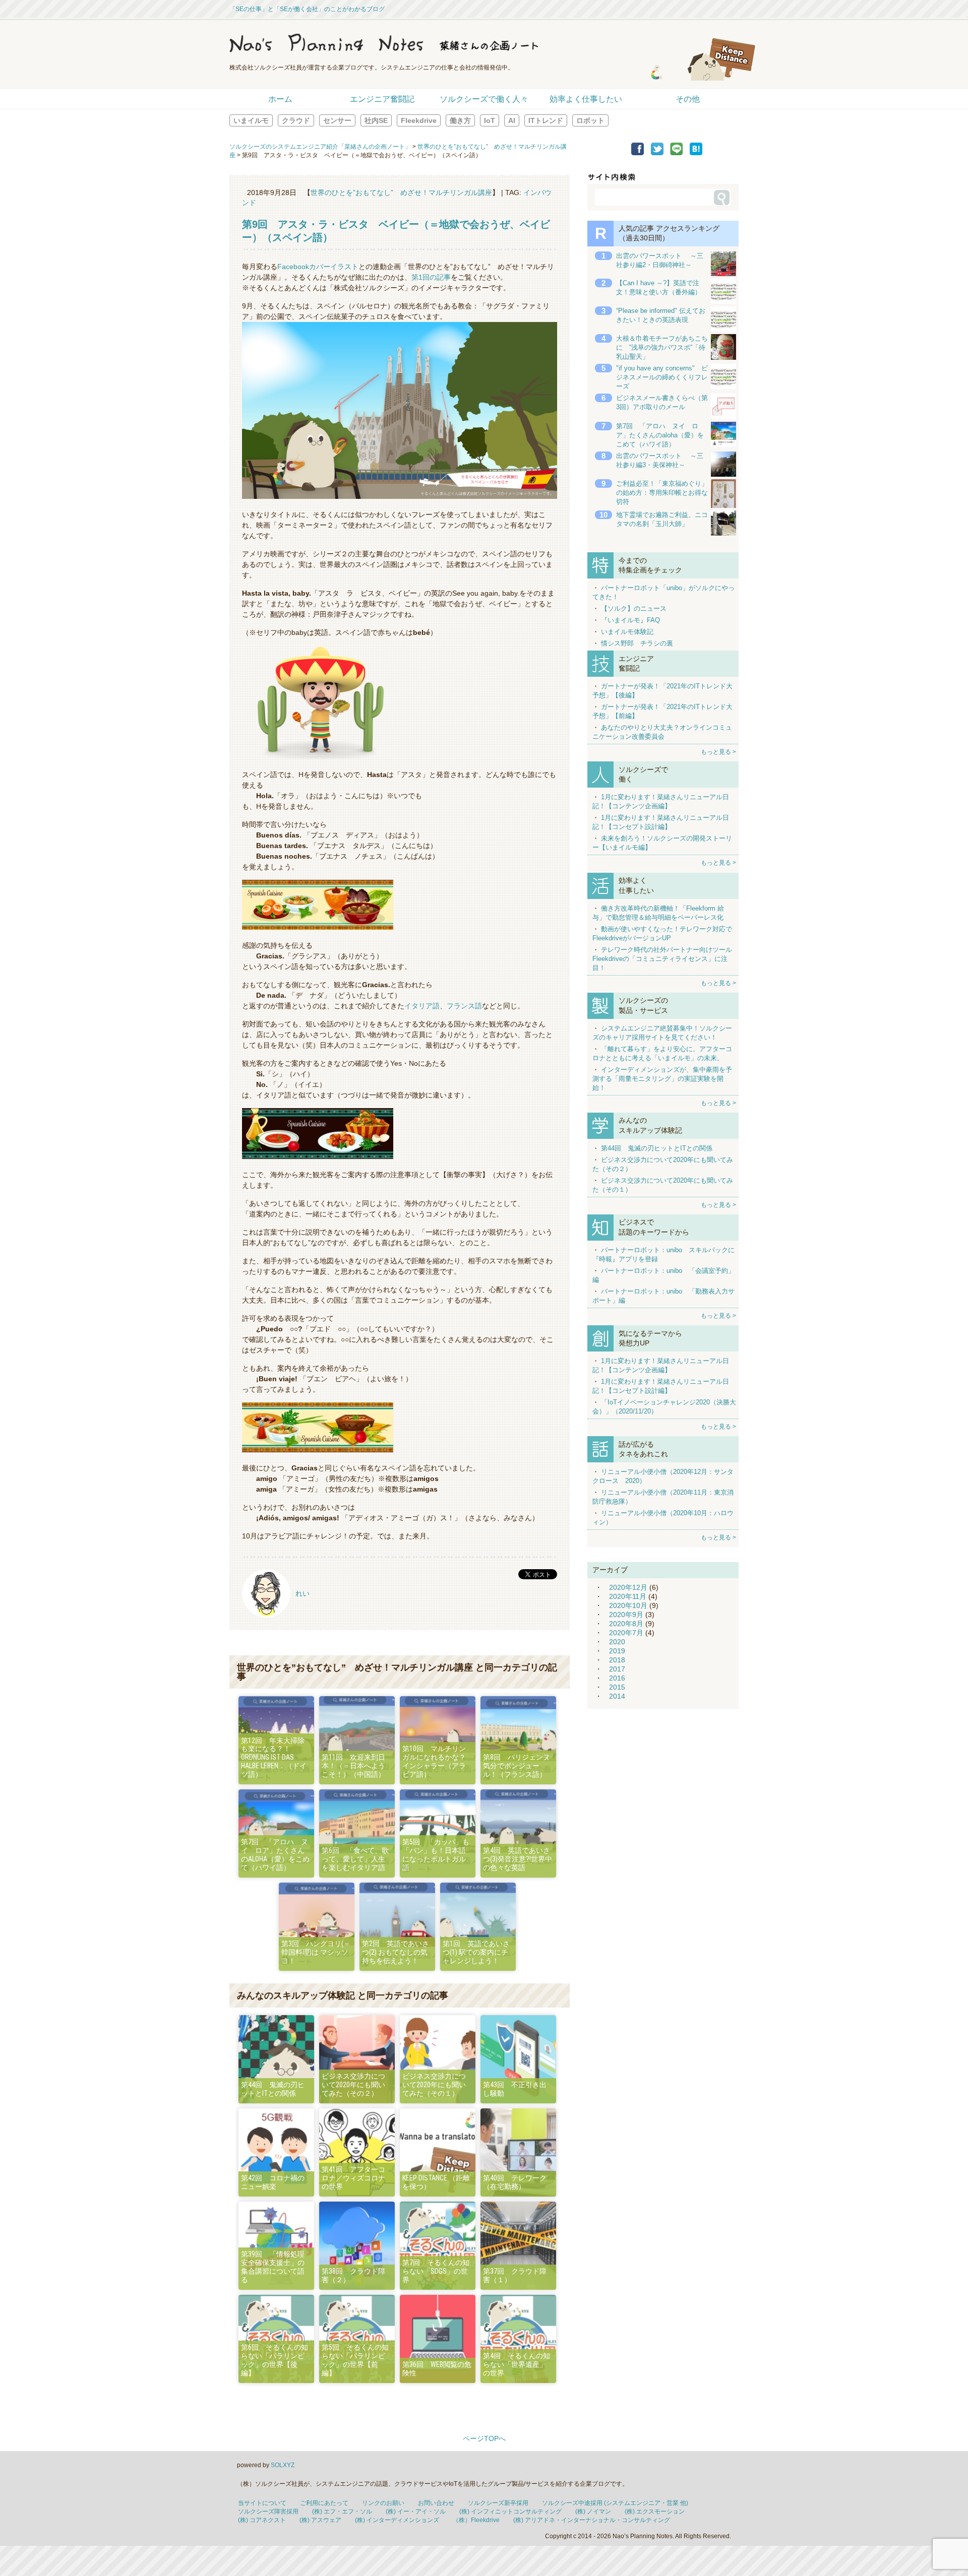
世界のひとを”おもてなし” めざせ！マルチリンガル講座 (401, 192)
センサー (337, 120)
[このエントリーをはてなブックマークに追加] (696, 153)
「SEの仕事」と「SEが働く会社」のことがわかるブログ (307, 9)
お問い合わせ (436, 2503)
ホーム (280, 99)
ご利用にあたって (324, 2503)
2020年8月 (626, 1624)
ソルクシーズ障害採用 (268, 2511)
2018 (617, 1660)
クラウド (296, 120)
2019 (617, 1651)
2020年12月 (628, 1587)
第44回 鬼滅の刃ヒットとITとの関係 (657, 1148)
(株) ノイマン (593, 2511)
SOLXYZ (283, 2465)
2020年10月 (628, 1605)
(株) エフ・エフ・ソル (342, 2511)
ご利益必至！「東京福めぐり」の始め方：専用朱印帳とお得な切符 (662, 493)
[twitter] (657, 153)
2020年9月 (626, 1615)
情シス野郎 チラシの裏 (637, 643)
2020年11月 (628, 1596)
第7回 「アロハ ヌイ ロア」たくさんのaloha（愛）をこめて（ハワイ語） (660, 435)
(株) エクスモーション (655, 2511)
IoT (490, 120)
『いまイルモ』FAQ (630, 620)
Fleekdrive (419, 120)
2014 (617, 1696)
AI (512, 120)
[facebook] (638, 153)
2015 (617, 1687)
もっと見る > (718, 752)
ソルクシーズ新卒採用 (498, 2503)
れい (302, 1593)
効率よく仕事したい (586, 99)
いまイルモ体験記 (627, 632)
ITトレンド (546, 120)
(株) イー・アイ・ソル (416, 2511)
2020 (617, 1642)
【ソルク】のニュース (634, 608)
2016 (617, 1678)
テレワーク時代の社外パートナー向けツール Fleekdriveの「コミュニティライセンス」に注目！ (662, 959)
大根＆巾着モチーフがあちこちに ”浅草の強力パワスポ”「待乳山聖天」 (662, 347)
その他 (688, 99)
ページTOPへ (484, 2438)
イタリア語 (422, 1006)
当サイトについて (262, 2503)
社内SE (376, 120)
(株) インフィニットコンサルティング (510, 2511)
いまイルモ (251, 120)
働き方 (460, 120)
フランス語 (464, 1006)
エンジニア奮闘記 (382, 99)
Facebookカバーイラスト (318, 267)
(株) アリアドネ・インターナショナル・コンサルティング (592, 2520)
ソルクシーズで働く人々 (484, 99)
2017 (617, 1669)
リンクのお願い (383, 2503)
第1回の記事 (431, 277)
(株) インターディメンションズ (397, 2520)
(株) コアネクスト (262, 2520)
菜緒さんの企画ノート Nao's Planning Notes (431, 43)
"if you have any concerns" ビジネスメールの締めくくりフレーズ (662, 377)
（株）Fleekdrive (476, 2520)
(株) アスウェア (320, 2520)
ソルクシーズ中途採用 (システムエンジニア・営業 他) (615, 2503)
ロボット (590, 120)
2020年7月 (626, 1633)
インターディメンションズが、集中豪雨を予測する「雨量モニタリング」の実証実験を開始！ (662, 1079)
